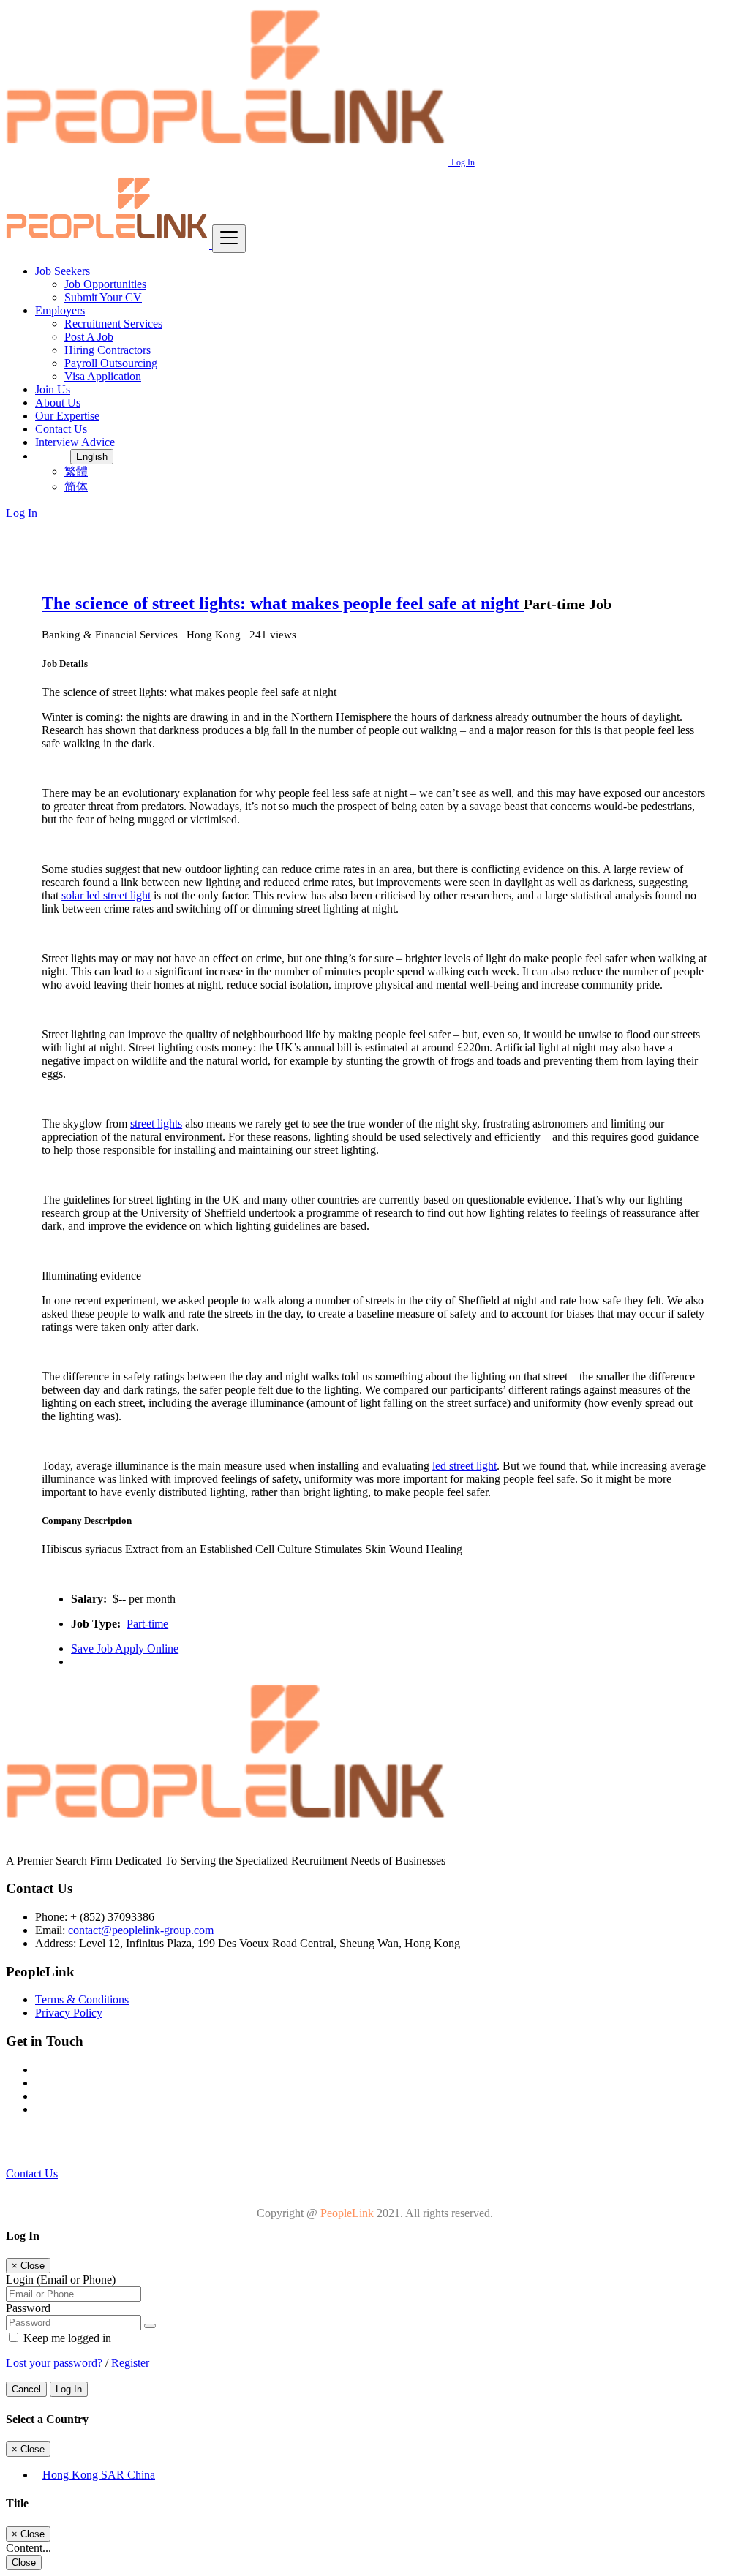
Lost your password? (56, 2363)
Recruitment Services (113, 324)
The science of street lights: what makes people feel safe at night (283, 603)
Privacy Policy (69, 2013)
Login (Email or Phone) (61, 2280)
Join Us (53, 389)
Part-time (147, 1624)
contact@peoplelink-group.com (141, 1930)
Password (28, 2308)
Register (130, 2363)
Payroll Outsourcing (111, 363)
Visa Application (103, 376)
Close (24, 2562)
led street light (464, 1466)
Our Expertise (67, 416)
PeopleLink (347, 2213)
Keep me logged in (66, 2338)
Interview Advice (75, 442)
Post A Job (89, 337)
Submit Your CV (103, 297)
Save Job (93, 1648)
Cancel (26, 2389)
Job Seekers (63, 271)
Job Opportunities (105, 284)
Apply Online (147, 1648)
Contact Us (61, 429)
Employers (60, 310)
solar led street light (106, 895)
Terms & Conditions (82, 1999)
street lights (156, 1123)
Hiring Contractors (108, 350)
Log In (463, 162)
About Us (58, 403)
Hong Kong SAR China (99, 2475)
